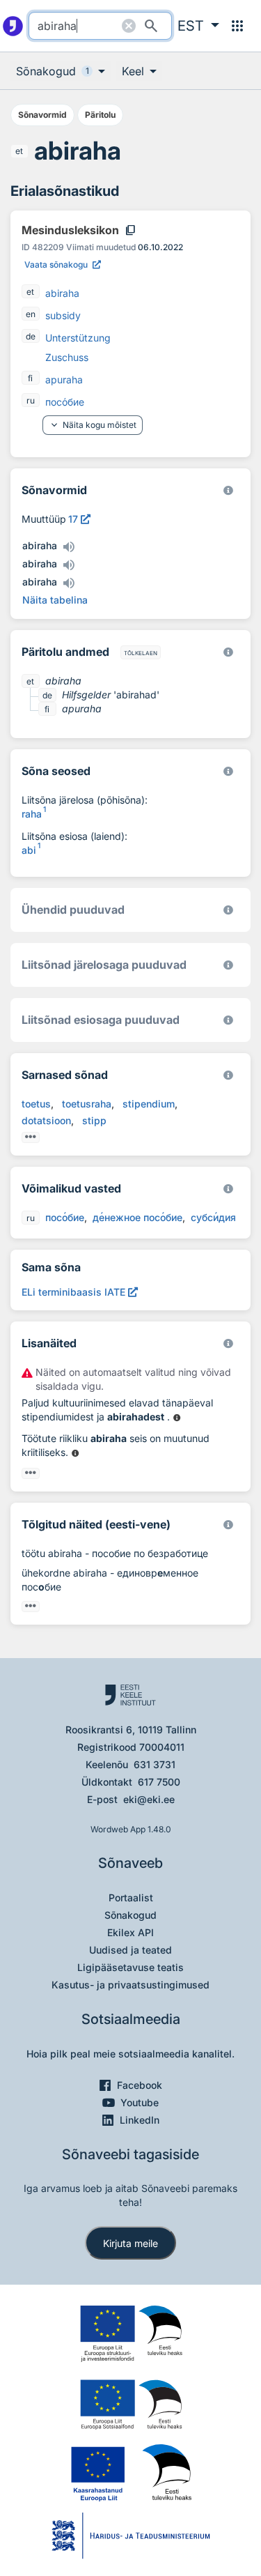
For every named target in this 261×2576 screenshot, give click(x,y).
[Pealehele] (13, 26)
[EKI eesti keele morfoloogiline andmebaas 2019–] (228, 490)
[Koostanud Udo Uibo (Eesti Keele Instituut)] (228, 652)
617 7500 (159, 1782)
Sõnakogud (130, 1915)
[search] (100, 26)
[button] (198, 26)
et (19, 151)
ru (31, 400)
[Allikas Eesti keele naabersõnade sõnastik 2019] (177, 1418)
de (31, 336)
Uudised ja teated (130, 1950)
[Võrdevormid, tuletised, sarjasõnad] (228, 771)
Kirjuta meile (130, 2243)
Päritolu (100, 115)
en (31, 314)
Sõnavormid (42, 115)
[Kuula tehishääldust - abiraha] (68, 547)
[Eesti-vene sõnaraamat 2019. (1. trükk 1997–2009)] (228, 1525)
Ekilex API (130, 1932)
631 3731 (155, 1764)
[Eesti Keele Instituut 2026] (228, 910)
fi (30, 378)
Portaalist (131, 1898)
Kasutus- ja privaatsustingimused (130, 1985)
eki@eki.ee (149, 1799)
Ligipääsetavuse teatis (130, 1967)
